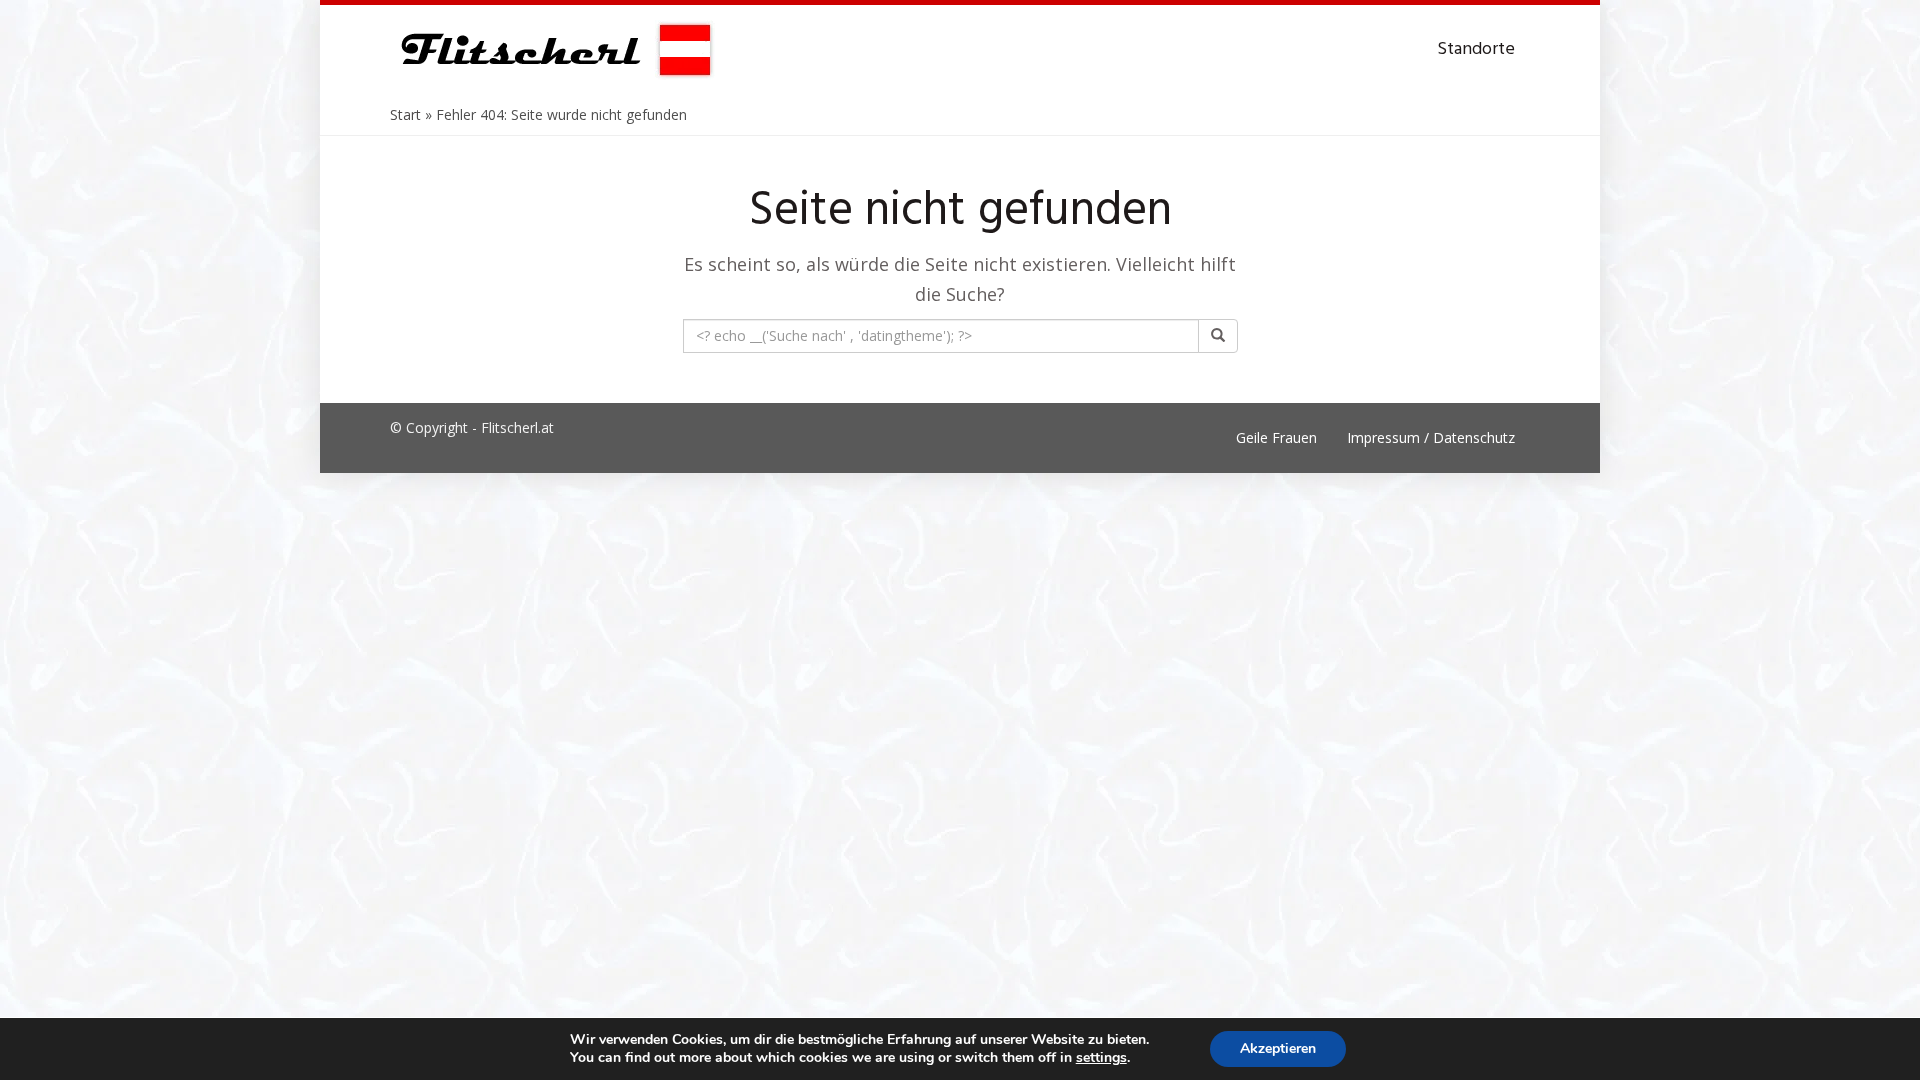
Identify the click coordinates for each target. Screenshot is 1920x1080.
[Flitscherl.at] (552, 50)
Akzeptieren (1278, 1048)
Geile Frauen (1276, 437)
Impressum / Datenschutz (1431, 437)
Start (405, 114)
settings (1101, 1058)
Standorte (1476, 49)
